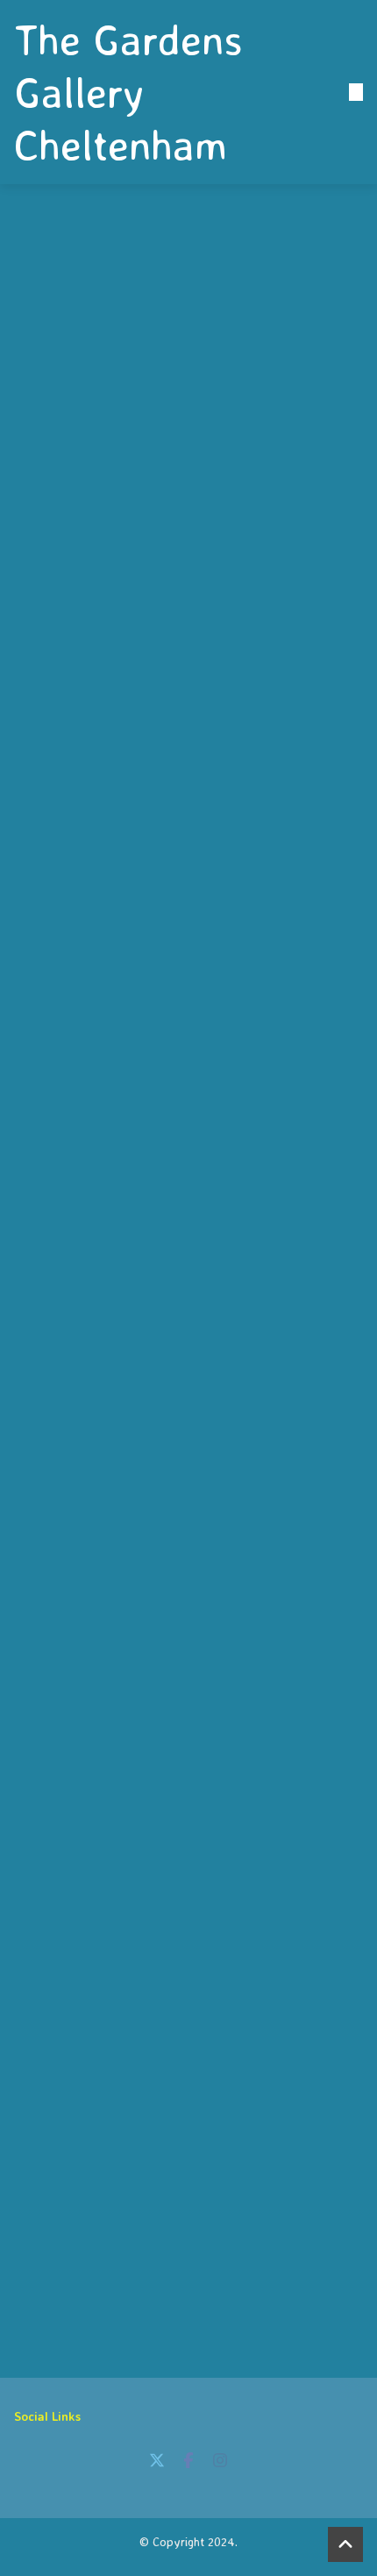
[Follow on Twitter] (157, 2460)
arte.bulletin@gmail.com (234, 2293)
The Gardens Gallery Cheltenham (128, 92)
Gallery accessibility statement (255, 2188)
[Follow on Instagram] (220, 2460)
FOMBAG (62, 1714)
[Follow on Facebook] (188, 2460)
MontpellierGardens (112, 1695)
